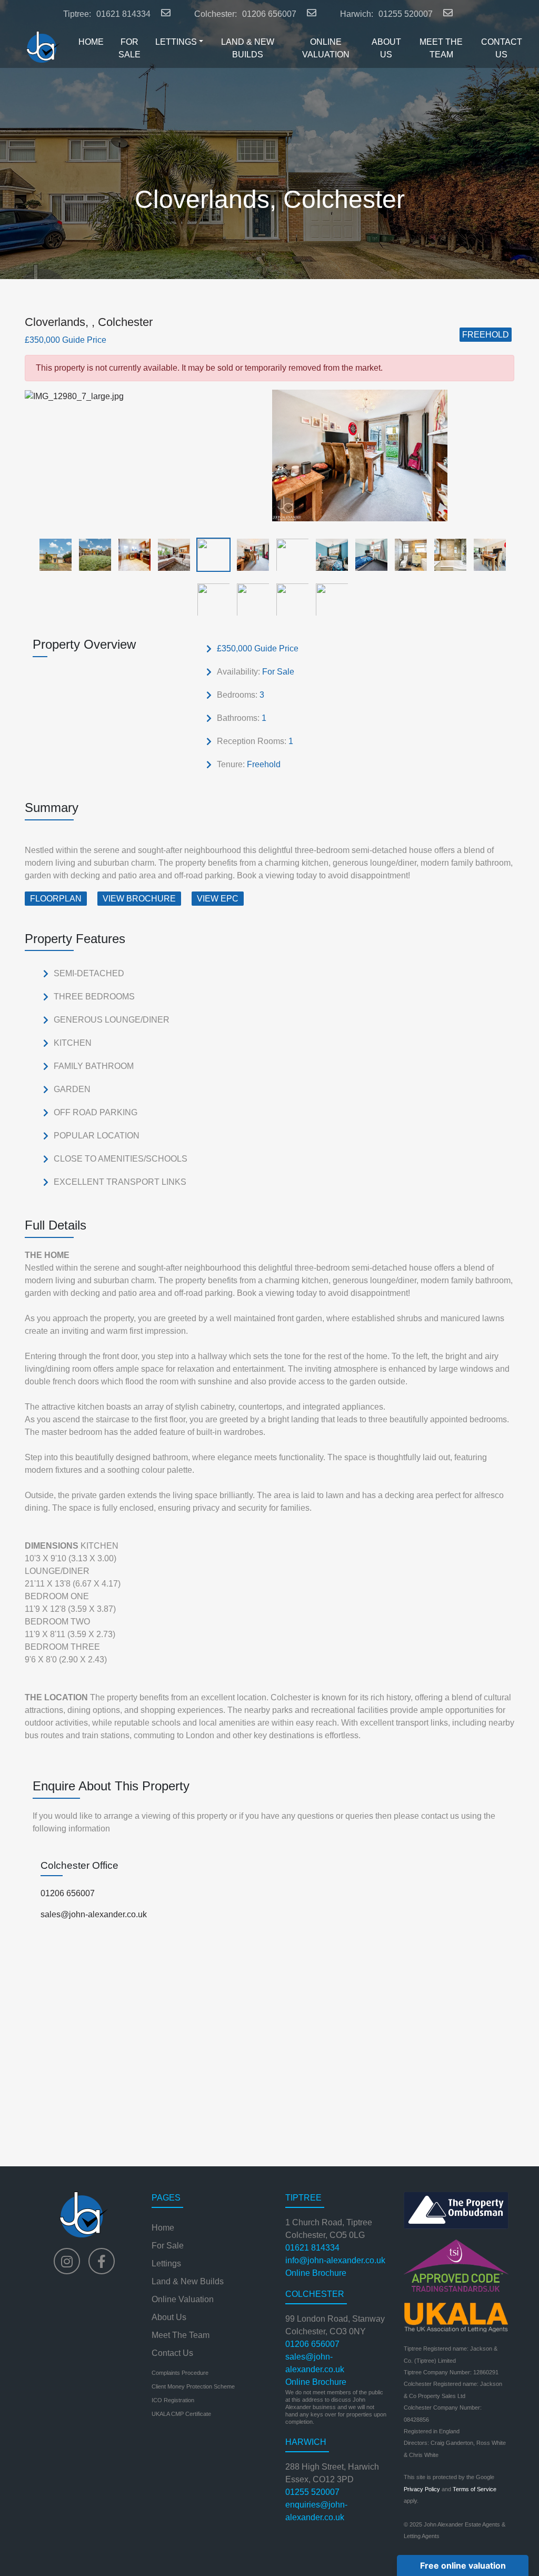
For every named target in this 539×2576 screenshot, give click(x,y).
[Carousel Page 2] (92, 554)
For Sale (168, 2246)
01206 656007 (269, 14)
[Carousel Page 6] (250, 554)
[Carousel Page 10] (408, 554)
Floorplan (56, 899)
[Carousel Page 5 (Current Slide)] (210, 554)
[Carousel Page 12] (487, 554)
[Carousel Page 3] (131, 554)
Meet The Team (181, 2335)
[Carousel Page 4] (171, 554)
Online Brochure (316, 2273)
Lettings (166, 2263)
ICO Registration (173, 2400)
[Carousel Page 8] (329, 554)
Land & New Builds (188, 2281)
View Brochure (139, 899)
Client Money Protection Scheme (193, 2386)
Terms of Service (475, 2489)
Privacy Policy (422, 2489)
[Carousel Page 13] (210, 599)
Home (163, 2228)
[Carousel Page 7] (289, 554)
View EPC (218, 899)
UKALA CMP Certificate (181, 2414)
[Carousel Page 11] (447, 554)
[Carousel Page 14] (250, 599)
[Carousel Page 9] (368, 554)
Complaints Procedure (180, 2373)
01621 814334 (123, 14)
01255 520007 (406, 14)
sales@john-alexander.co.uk (94, 1914)
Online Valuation (183, 2299)
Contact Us (172, 2353)
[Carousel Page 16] (329, 599)
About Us (169, 2317)
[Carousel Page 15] (289, 599)
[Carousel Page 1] (52, 554)
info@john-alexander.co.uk (335, 2260)
